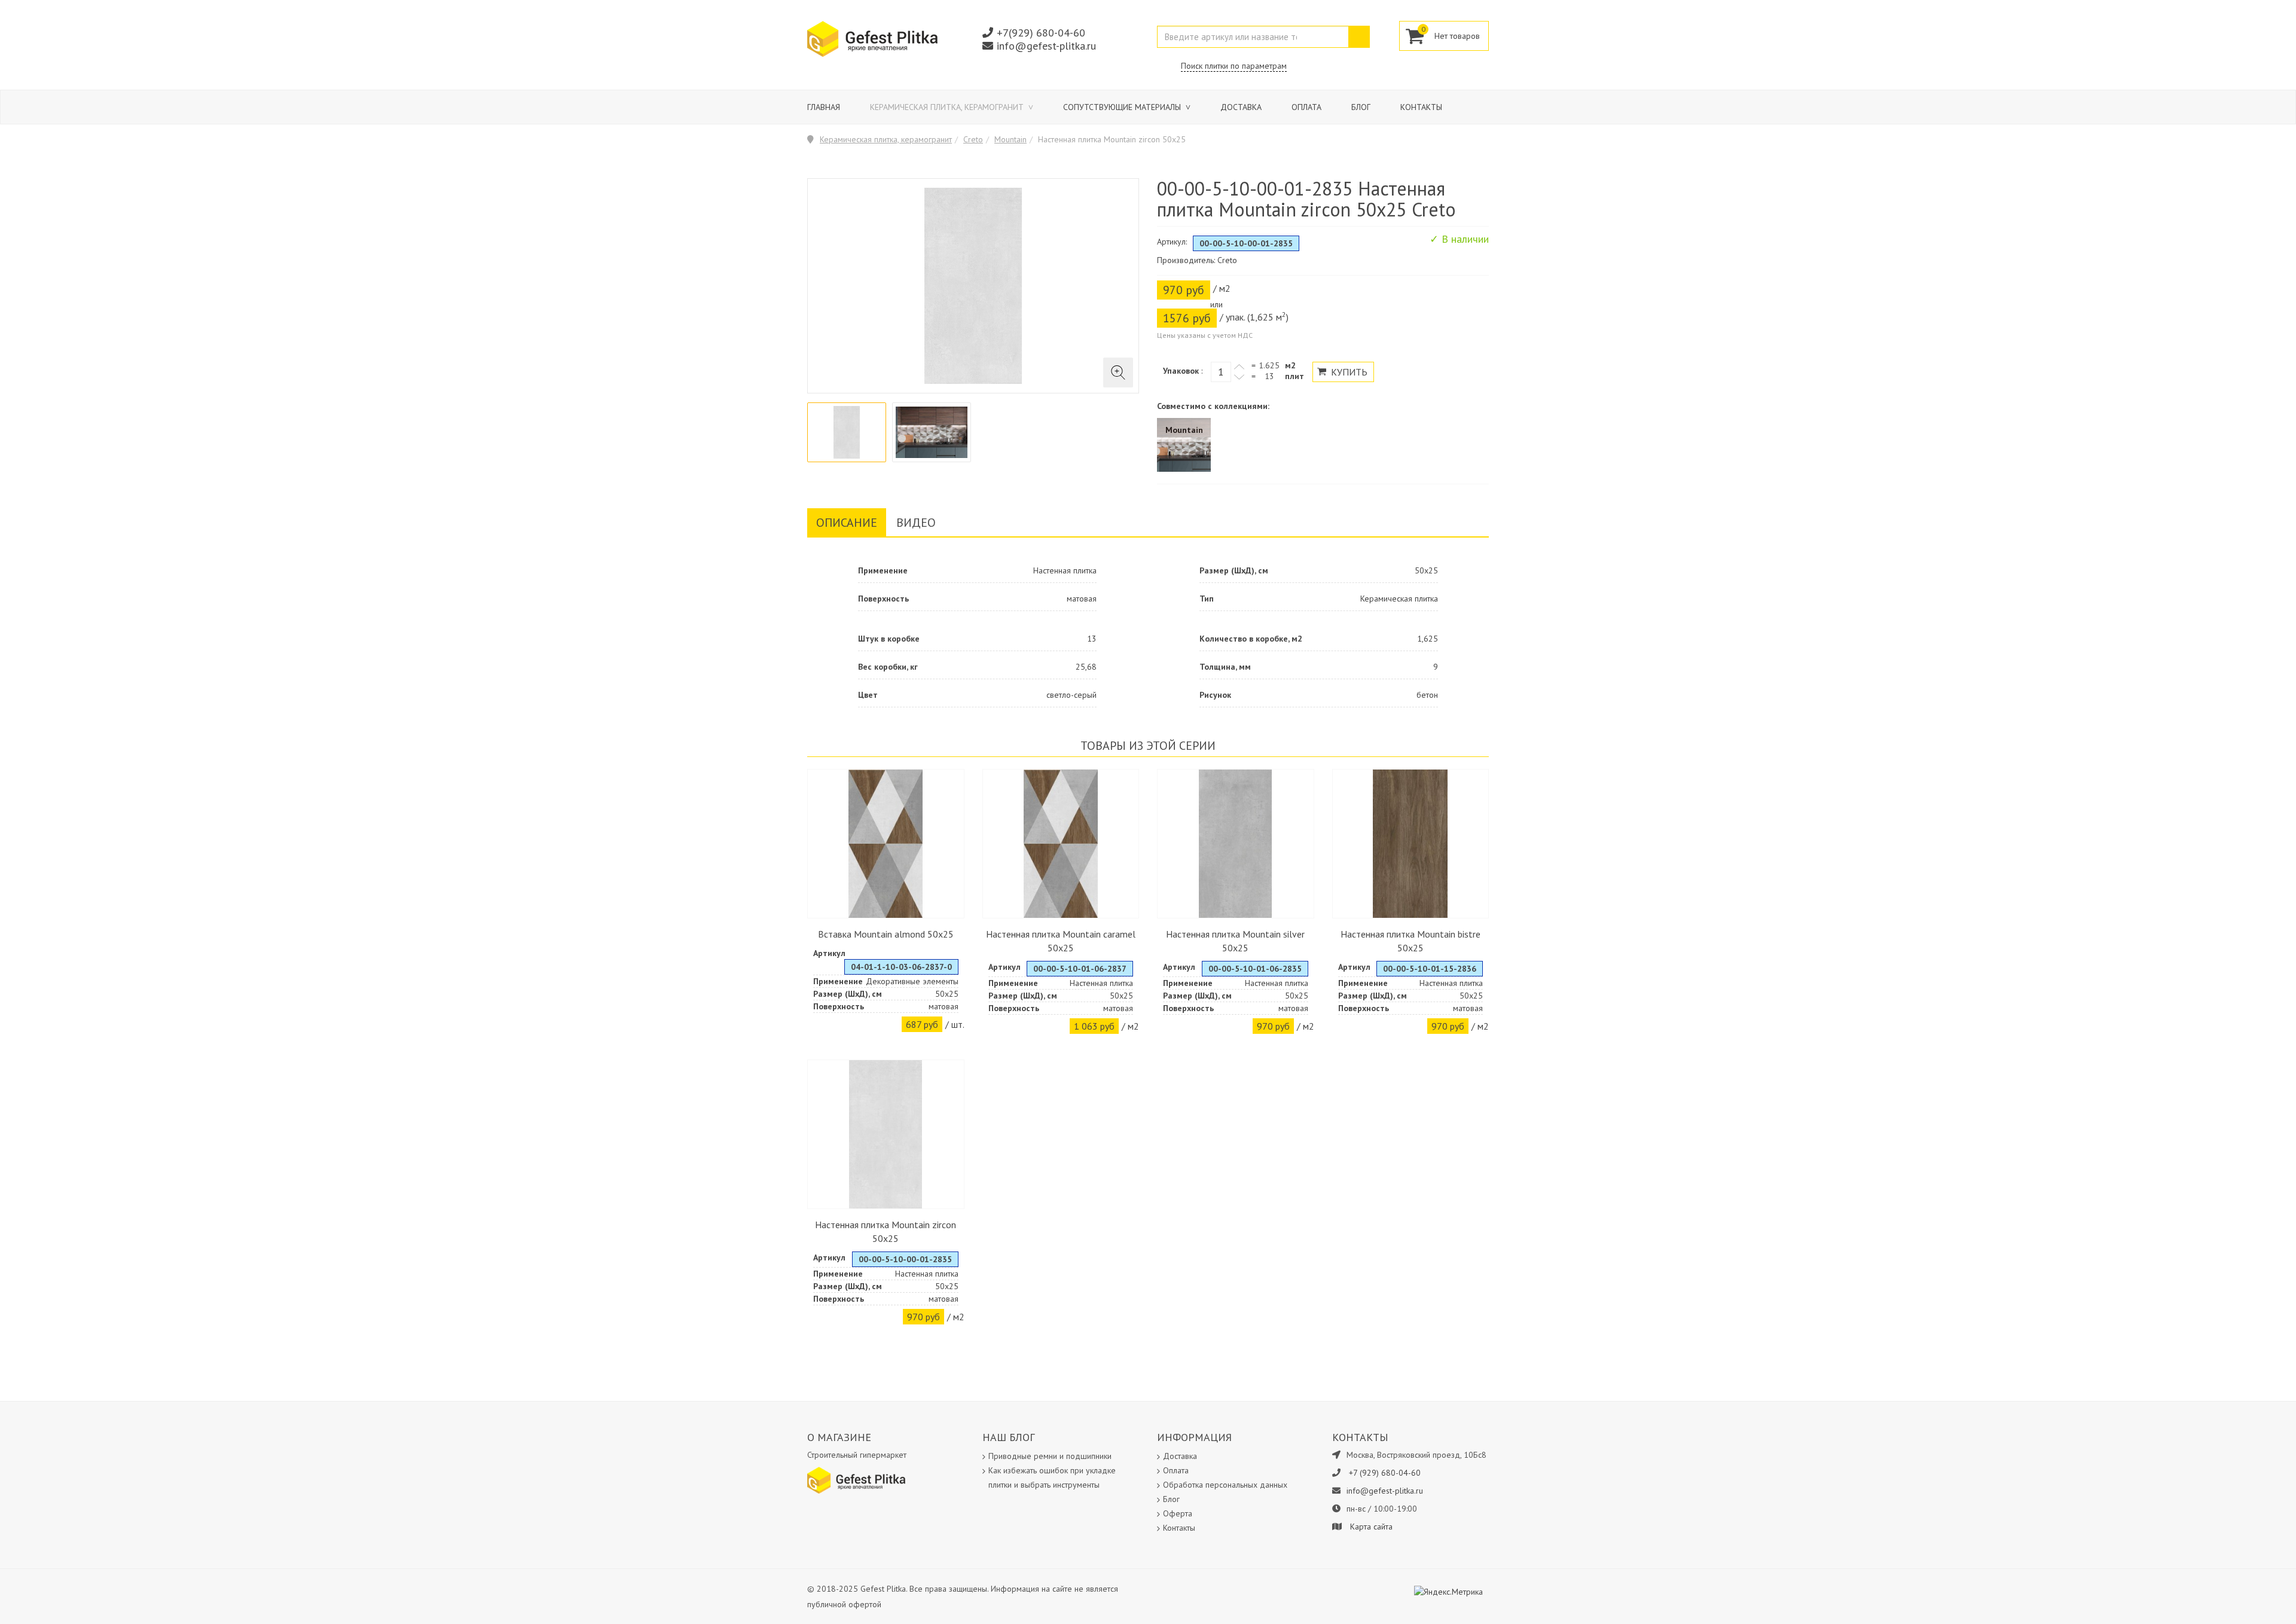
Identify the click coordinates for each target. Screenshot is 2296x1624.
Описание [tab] (847, 523)
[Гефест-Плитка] (872, 38)
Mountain (1010, 139)
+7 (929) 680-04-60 (1385, 1473)
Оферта (1178, 1513)
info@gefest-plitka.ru (1046, 46)
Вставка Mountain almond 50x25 (886, 934)
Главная (824, 107)
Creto (973, 139)
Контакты (1421, 107)
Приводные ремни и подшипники (1050, 1456)
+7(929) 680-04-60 (1041, 33)
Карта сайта (1371, 1527)
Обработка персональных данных (1225, 1485)
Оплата (1306, 107)
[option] (847, 432)
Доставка (1241, 107)
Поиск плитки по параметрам (1234, 66)
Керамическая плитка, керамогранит (948, 107)
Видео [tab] (916, 523)
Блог (1361, 107)
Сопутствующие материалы (1123, 107)
